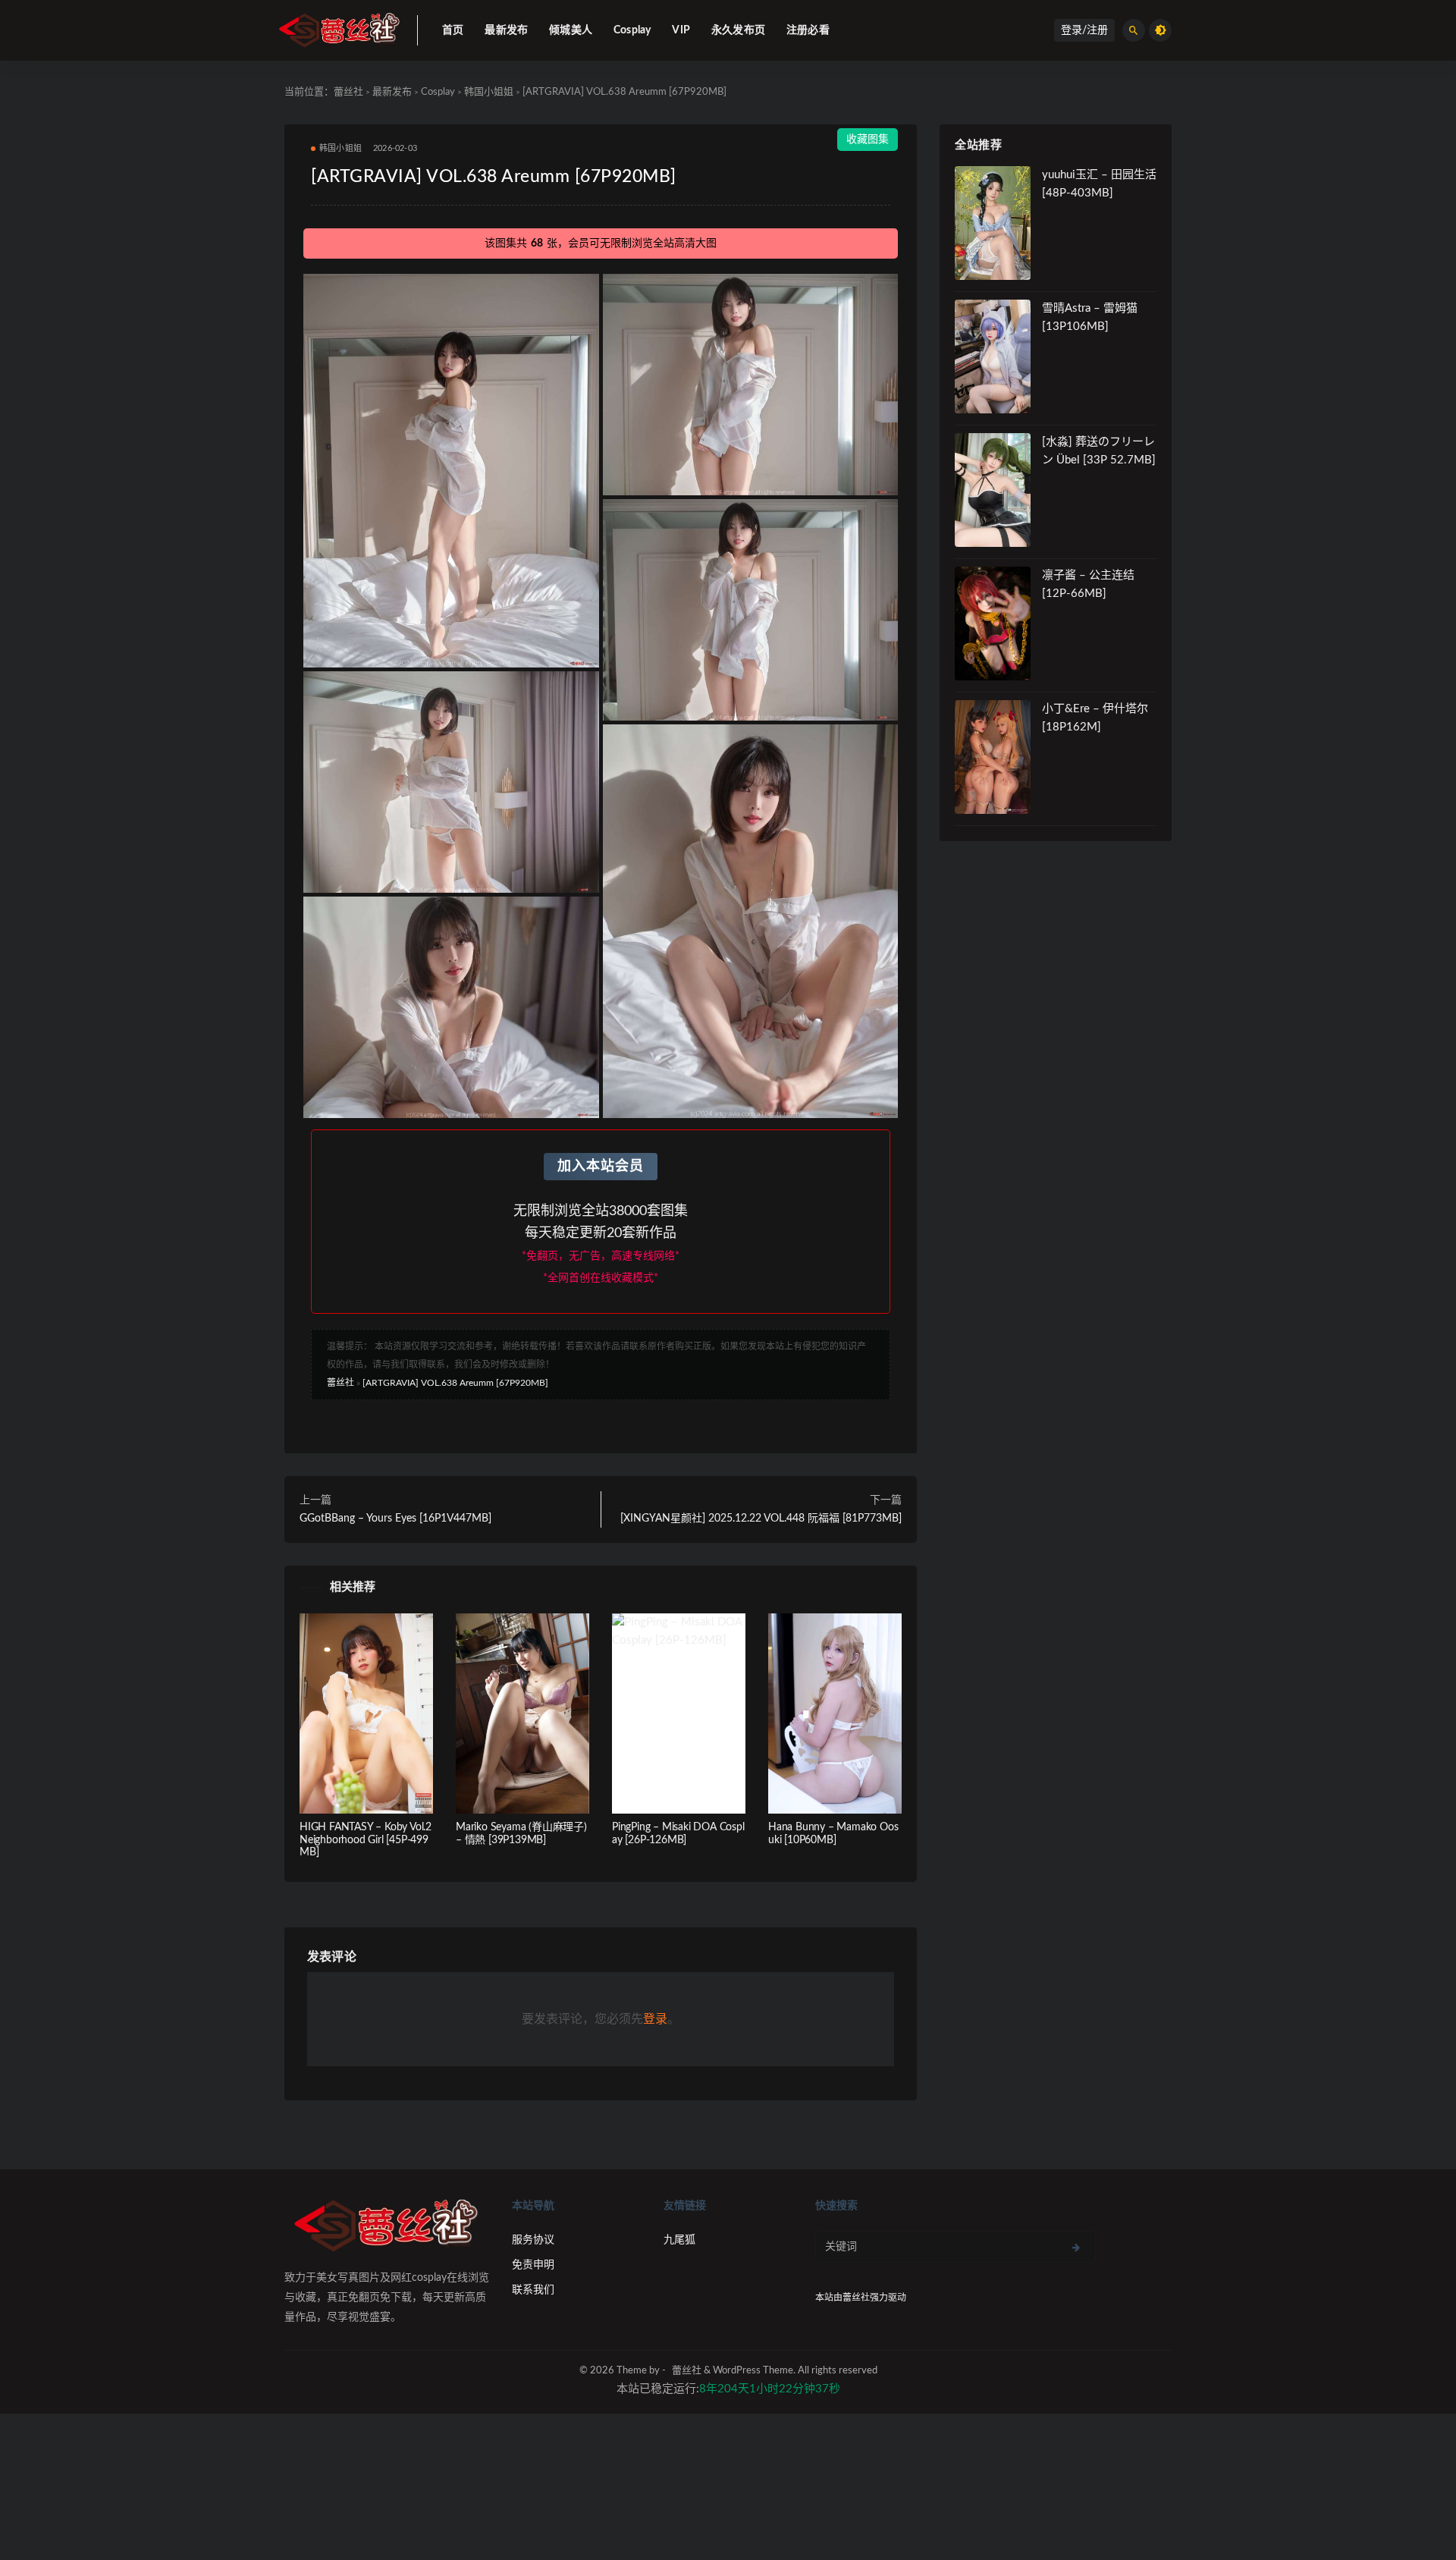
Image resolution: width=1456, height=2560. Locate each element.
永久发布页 (738, 30)
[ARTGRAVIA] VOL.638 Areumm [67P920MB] (455, 1383)
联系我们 (533, 2290)
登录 (655, 2019)
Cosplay (632, 30)
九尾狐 (679, 2240)
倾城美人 (571, 30)
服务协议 (533, 2240)
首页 (453, 30)
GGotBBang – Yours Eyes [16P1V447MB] (395, 1519)
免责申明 (533, 2265)
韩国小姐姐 (489, 92)
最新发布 (506, 30)
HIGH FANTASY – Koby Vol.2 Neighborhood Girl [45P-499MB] (366, 1840)
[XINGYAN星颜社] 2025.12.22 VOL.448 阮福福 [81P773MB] (761, 1519)
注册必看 (808, 30)
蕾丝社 (348, 92)
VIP (681, 30)
